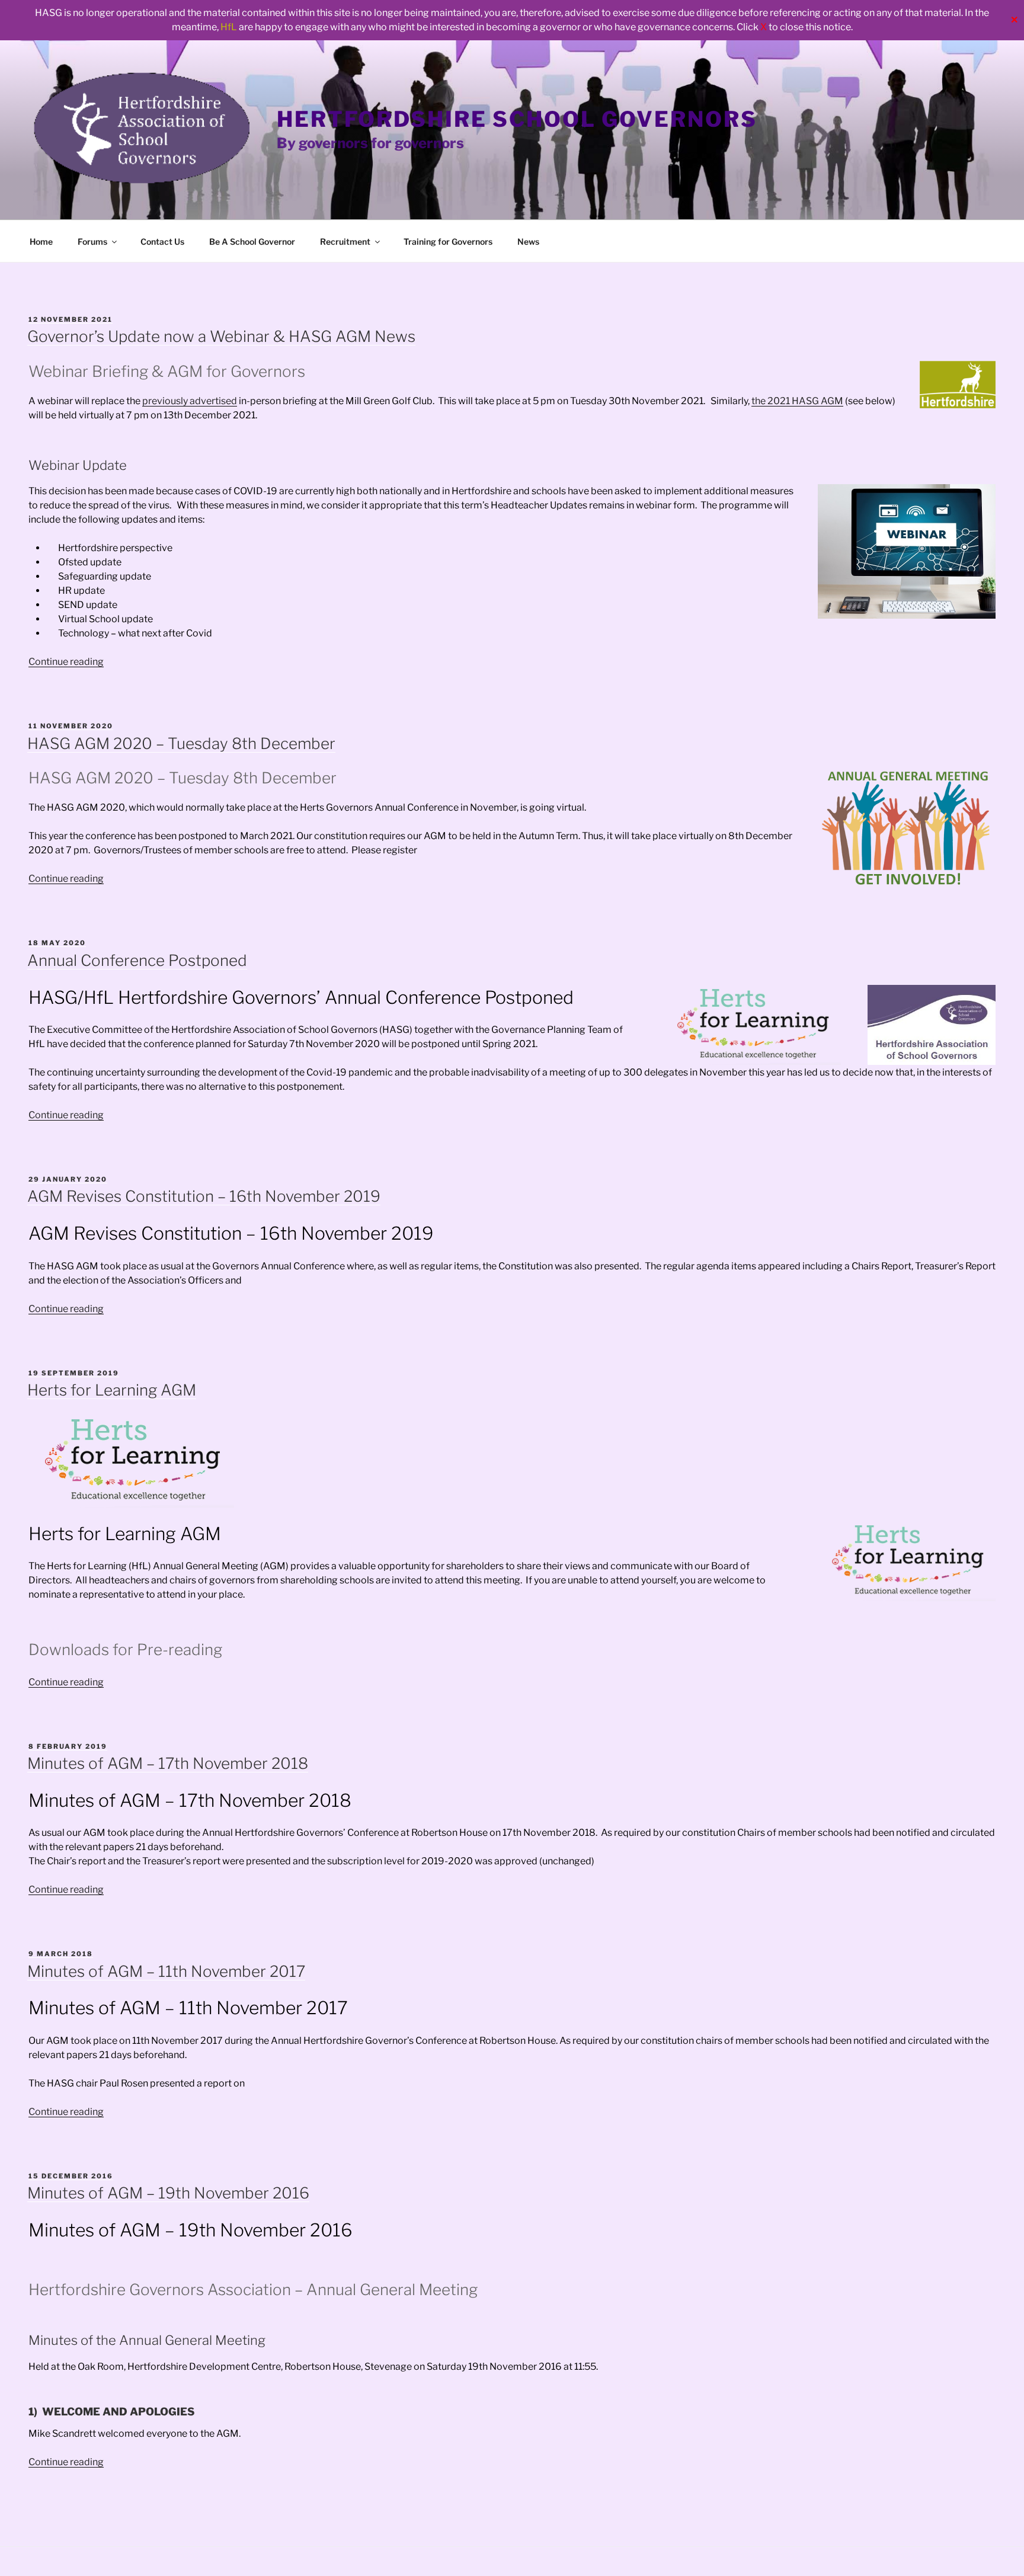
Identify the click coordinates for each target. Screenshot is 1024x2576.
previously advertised (190, 401)
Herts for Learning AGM (112, 1390)
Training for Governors (448, 241)
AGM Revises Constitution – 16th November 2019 (204, 1196)
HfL (229, 27)
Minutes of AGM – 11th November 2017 (166, 1971)
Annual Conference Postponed (137, 960)
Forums (92, 241)
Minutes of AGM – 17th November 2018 (168, 1763)
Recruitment (345, 241)
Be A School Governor (252, 241)
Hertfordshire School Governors (517, 119)
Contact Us (162, 241)
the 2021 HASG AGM (797, 401)
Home (41, 241)
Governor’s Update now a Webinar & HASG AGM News (221, 336)
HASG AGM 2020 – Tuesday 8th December (181, 743)
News (528, 241)
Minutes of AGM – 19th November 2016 (168, 2193)
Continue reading (66, 662)
